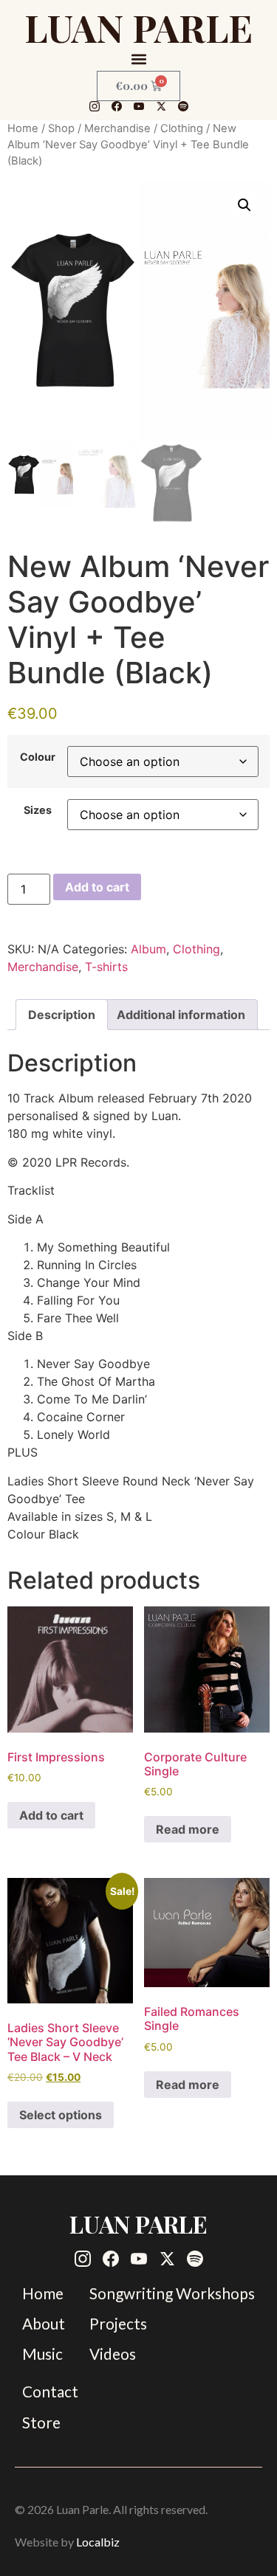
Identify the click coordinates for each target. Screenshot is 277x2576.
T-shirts (106, 967)
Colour (38, 757)
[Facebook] (117, 106)
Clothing (182, 128)
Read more (188, 1829)
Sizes (38, 810)
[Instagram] (95, 106)
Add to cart (97, 887)
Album (148, 949)
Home (23, 128)
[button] (138, 59)
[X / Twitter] (161, 106)
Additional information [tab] (181, 1015)
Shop (61, 128)
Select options (61, 2115)
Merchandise (117, 128)
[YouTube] (139, 106)
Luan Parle (138, 27)
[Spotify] (183, 106)
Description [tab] (62, 1015)
